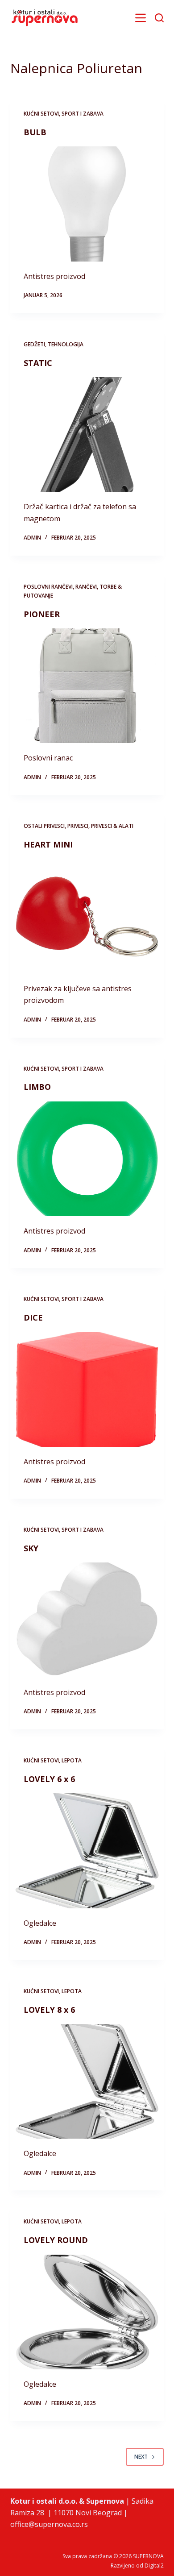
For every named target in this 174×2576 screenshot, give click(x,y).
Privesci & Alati (112, 826)
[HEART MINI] (87, 916)
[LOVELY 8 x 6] (87, 2081)
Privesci (78, 826)
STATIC (38, 363)
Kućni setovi (41, 114)
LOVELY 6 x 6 (49, 1779)
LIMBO (37, 1087)
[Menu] (141, 18)
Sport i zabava (83, 114)
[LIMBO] (87, 1159)
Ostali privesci (44, 826)
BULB (35, 132)
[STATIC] (87, 434)
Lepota (72, 1760)
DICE (33, 1317)
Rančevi (86, 587)
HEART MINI (48, 844)
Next (141, 2457)
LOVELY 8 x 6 (49, 2010)
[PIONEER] (87, 686)
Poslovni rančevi (48, 587)
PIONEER (42, 614)
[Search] (159, 18)
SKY (31, 1548)
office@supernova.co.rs (49, 2524)
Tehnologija (66, 344)
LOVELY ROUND (56, 2240)
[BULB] (87, 204)
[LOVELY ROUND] (87, 2312)
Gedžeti (34, 344)
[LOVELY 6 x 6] (87, 1851)
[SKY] (87, 1620)
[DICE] (87, 1390)
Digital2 (154, 2566)
